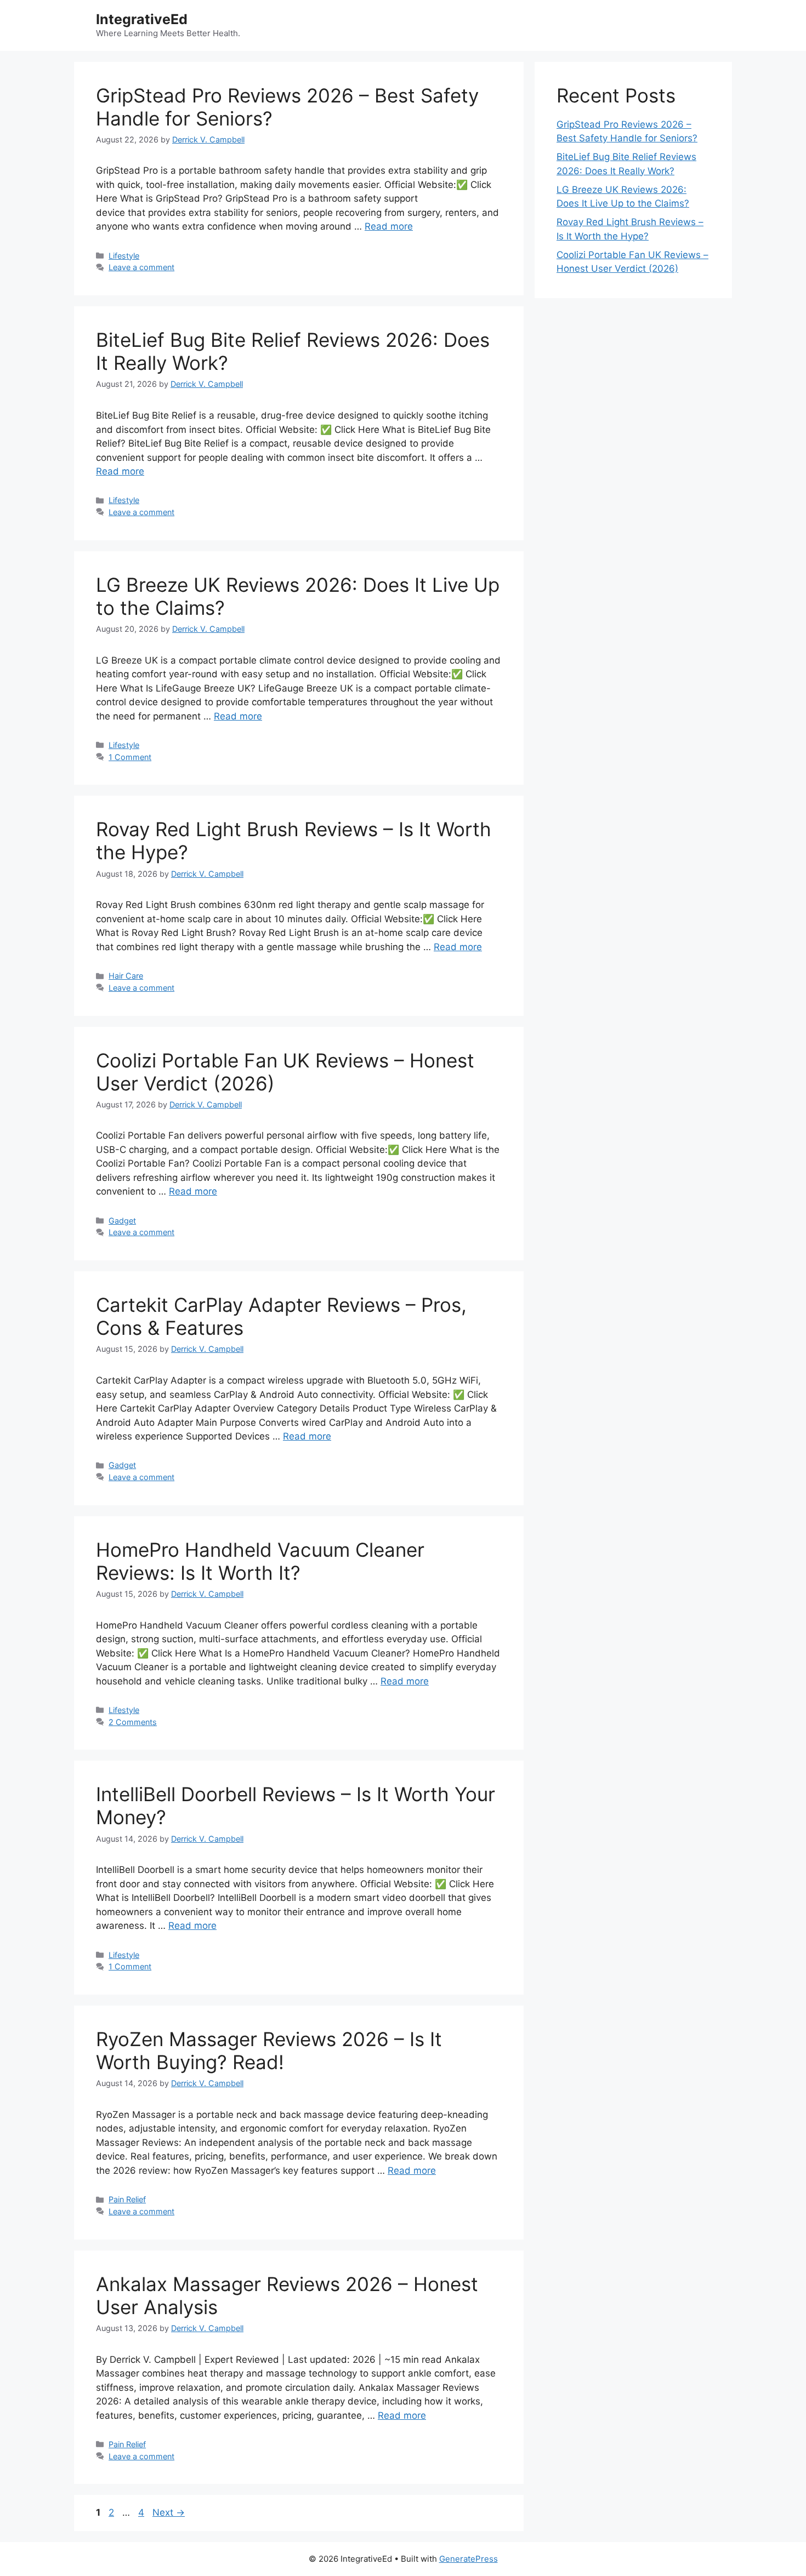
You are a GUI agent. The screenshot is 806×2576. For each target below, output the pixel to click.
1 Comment (130, 757)
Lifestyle (124, 256)
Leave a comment (141, 267)
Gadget (122, 1221)
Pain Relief (127, 2199)
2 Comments (133, 1722)
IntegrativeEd (142, 19)
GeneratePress (469, 2559)
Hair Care (126, 976)
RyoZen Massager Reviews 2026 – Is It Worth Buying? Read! (269, 2050)
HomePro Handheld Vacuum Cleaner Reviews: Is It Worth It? (260, 1561)
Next (169, 2512)
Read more (389, 226)
